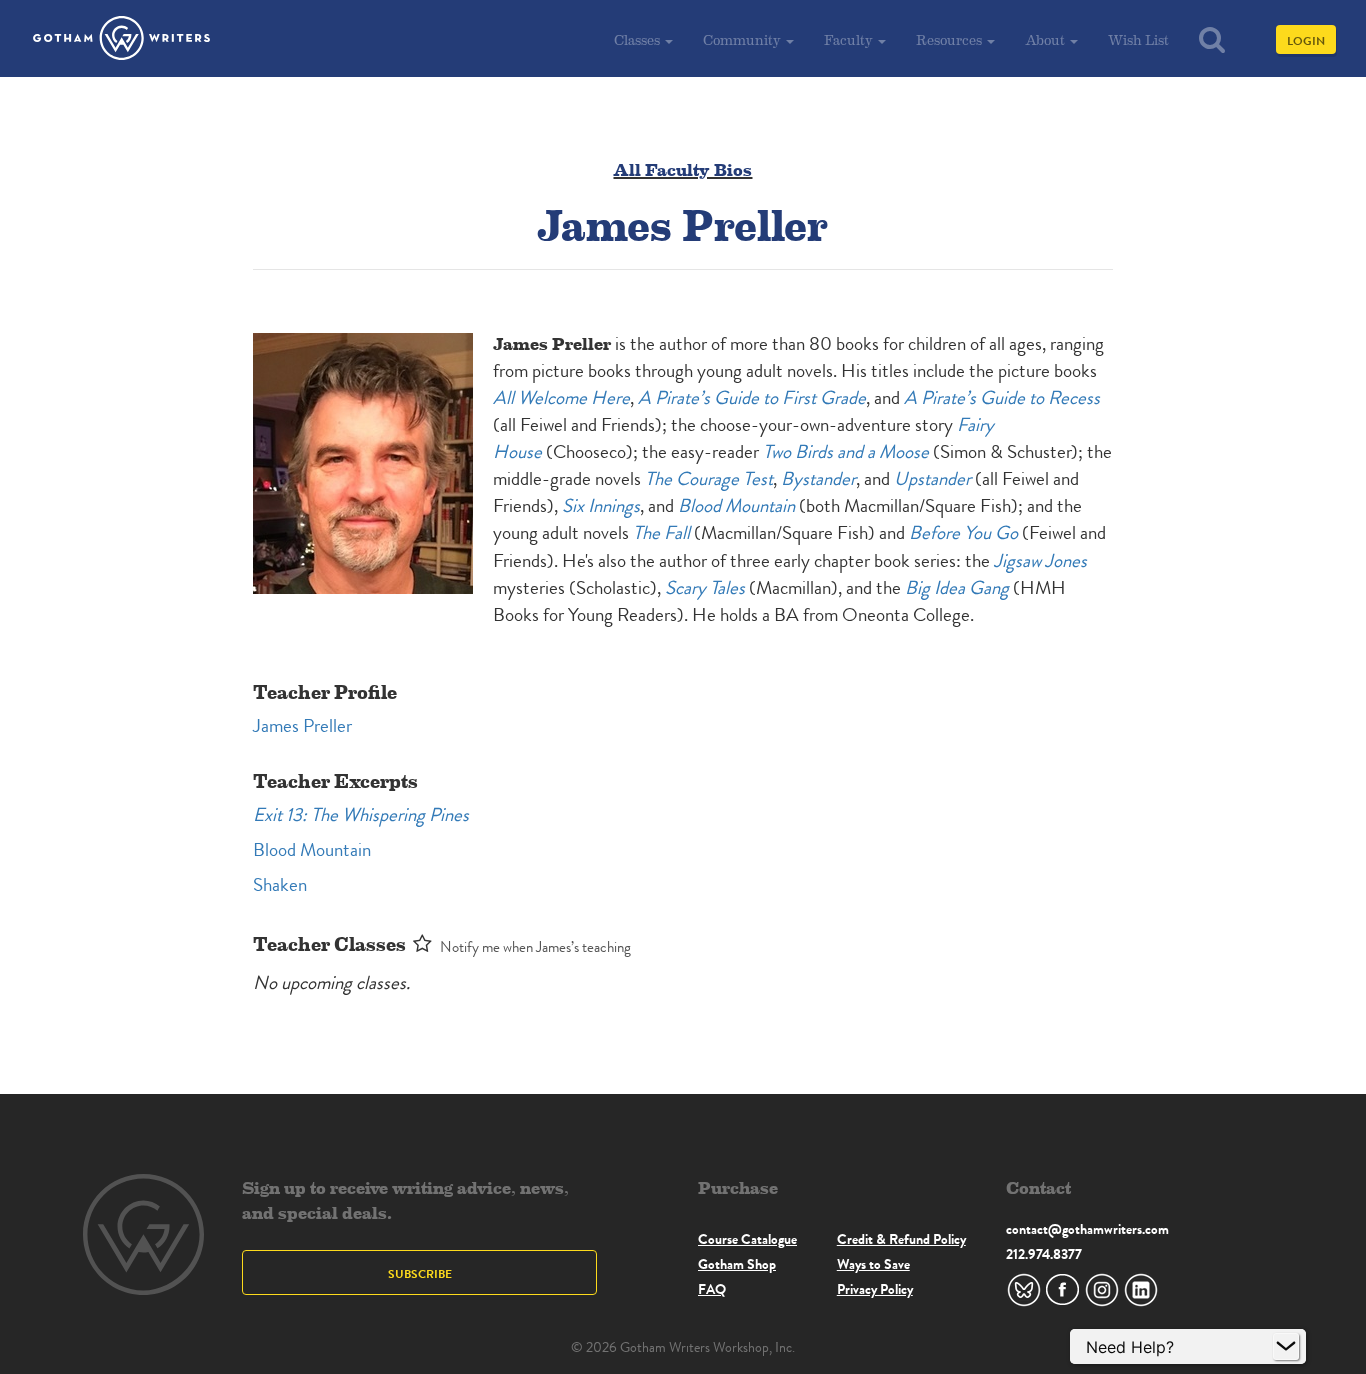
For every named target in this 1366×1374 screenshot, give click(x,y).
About (1046, 39)
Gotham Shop (737, 1264)
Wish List (1138, 39)
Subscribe (420, 1273)
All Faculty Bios (682, 168)
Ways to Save (873, 1264)
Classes (638, 39)
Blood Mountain (312, 849)
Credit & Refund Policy (901, 1239)
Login (1306, 40)
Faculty (850, 39)
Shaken (280, 884)
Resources (950, 39)
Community (743, 39)
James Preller (302, 725)
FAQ (712, 1289)
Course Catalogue (747, 1239)
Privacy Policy (875, 1289)
